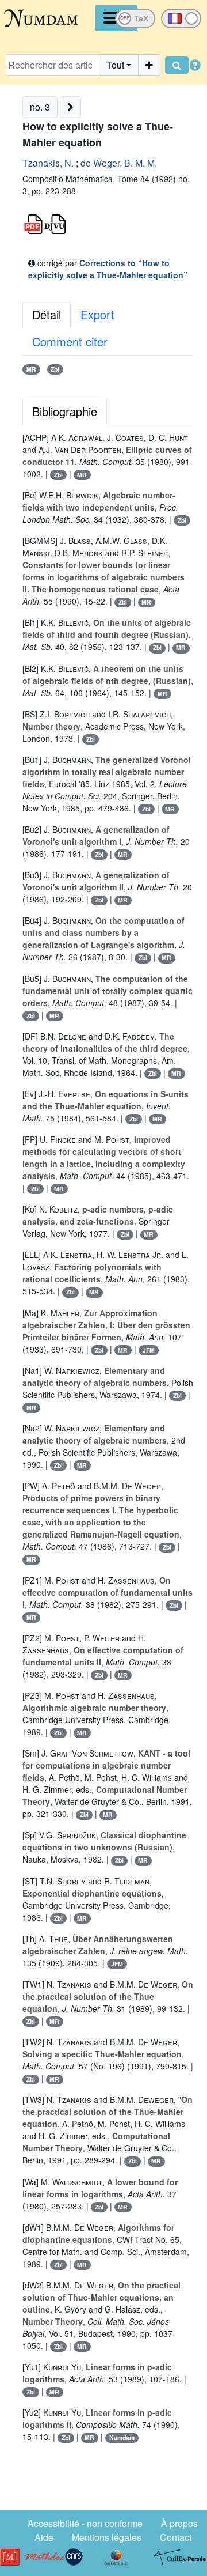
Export (97, 314)
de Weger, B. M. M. (119, 163)
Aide (44, 2537)
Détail (47, 314)
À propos (179, 2523)
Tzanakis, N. (48, 163)
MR (31, 369)
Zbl (55, 369)
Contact (176, 2537)
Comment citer (70, 341)
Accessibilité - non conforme (85, 2523)
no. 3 (40, 107)
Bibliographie (65, 411)
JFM (149, 1350)
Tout (115, 65)
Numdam (122, 2437)
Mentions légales (107, 2537)
